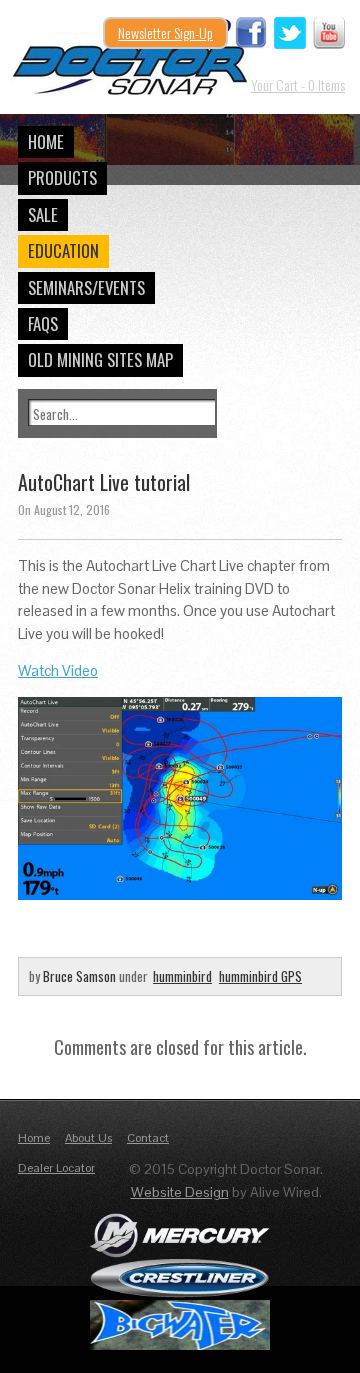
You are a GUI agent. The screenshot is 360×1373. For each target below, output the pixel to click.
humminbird (182, 976)
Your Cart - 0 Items (298, 84)
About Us (88, 1138)
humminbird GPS (260, 976)
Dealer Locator (56, 1168)
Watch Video (58, 670)
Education (63, 250)
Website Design (180, 1192)
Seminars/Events (86, 287)
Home (46, 141)
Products (62, 177)
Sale (43, 214)
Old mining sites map (100, 359)
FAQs (43, 323)
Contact (148, 1138)
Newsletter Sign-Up (165, 32)
